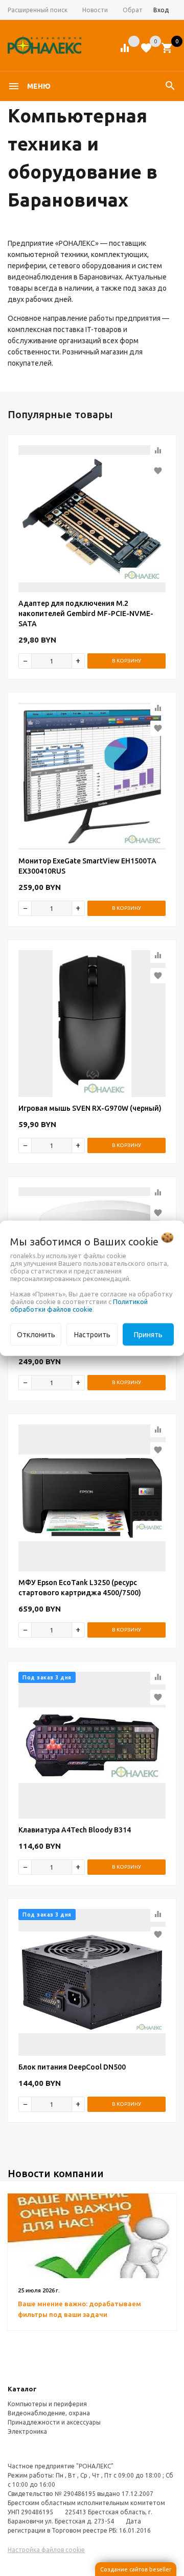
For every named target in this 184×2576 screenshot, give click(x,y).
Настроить (92, 1334)
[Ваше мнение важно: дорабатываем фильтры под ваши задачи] (92, 2236)
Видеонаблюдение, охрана (49, 2413)
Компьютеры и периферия (47, 2404)
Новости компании (56, 2173)
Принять (148, 1334)
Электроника (27, 2431)
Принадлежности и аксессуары (54, 2422)
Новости (95, 10)
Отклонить (36, 1334)
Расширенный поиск (38, 10)
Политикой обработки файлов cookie (79, 1305)
